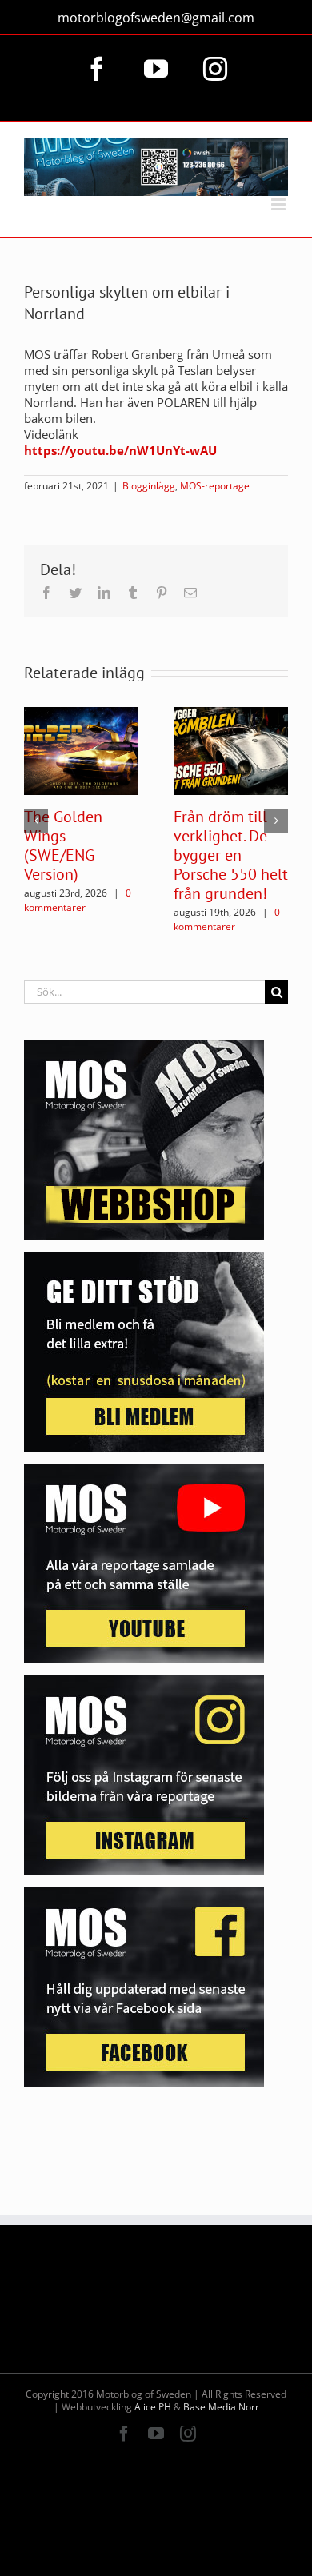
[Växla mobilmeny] (280, 204)
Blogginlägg (149, 486)
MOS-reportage (215, 486)
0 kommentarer (78, 900)
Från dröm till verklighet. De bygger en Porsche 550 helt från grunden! (231, 855)
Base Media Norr (221, 2407)
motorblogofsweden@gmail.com (156, 18)
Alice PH (153, 2407)
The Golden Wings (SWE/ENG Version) (63, 845)
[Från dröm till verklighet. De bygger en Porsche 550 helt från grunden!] (231, 749)
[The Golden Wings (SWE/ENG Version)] (81, 749)
